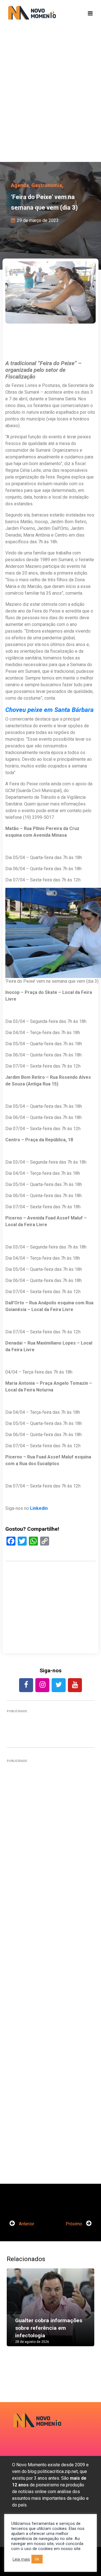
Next (86, 2313)
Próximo (74, 2224)
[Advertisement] (50, 103)
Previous (15, 2313)
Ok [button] (37, 2559)
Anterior (26, 2224)
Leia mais (21, 2559)
